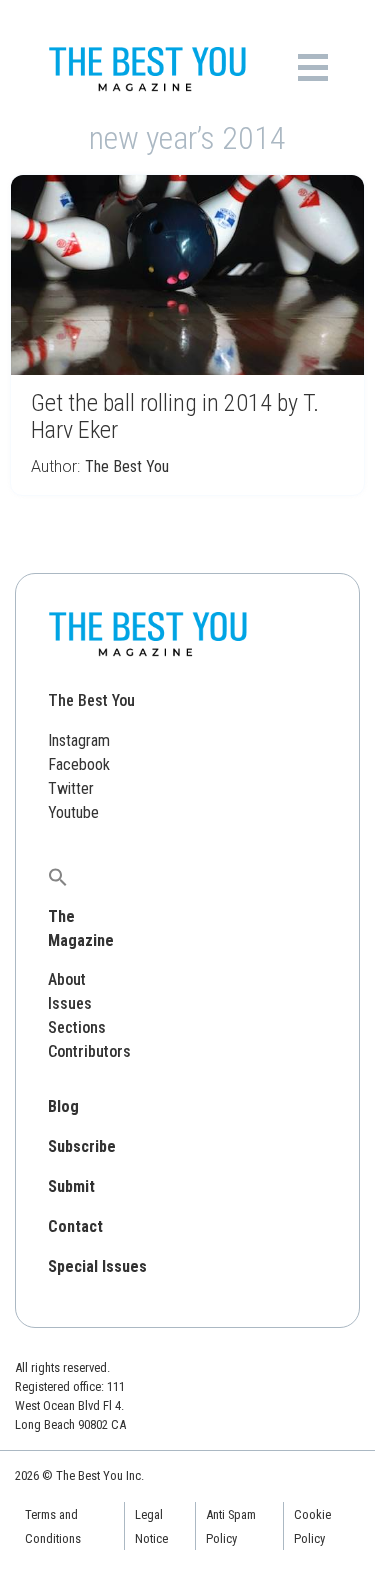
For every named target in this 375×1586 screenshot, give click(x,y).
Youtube (73, 812)
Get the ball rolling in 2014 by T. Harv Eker (175, 416)
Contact (75, 1226)
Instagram (79, 740)
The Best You (127, 466)
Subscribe (82, 1146)
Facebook (79, 764)
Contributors (89, 1051)
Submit (71, 1186)
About (67, 979)
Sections (77, 1027)
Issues (70, 1003)
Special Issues (97, 1266)
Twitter (71, 788)
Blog (63, 1106)
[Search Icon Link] (58, 876)
